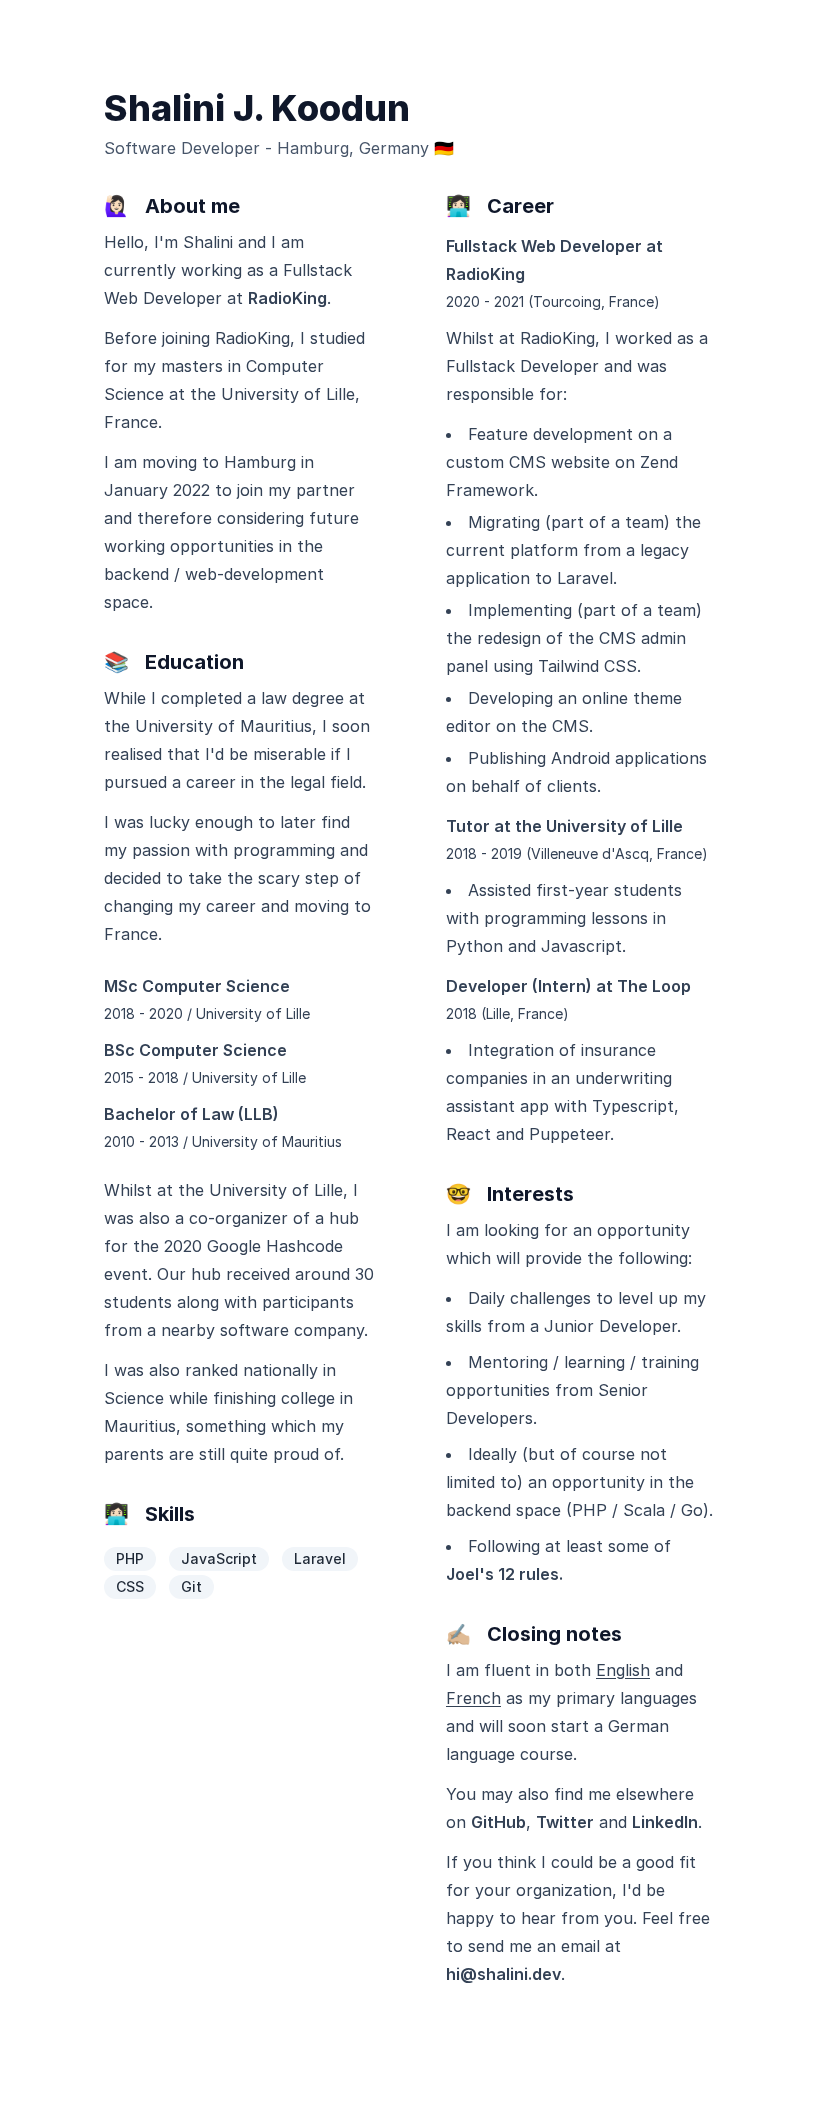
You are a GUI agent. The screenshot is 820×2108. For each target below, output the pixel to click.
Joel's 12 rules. (504, 1574)
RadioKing (287, 298)
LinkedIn (665, 1822)
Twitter (565, 1822)
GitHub (498, 1822)
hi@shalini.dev (503, 1974)
